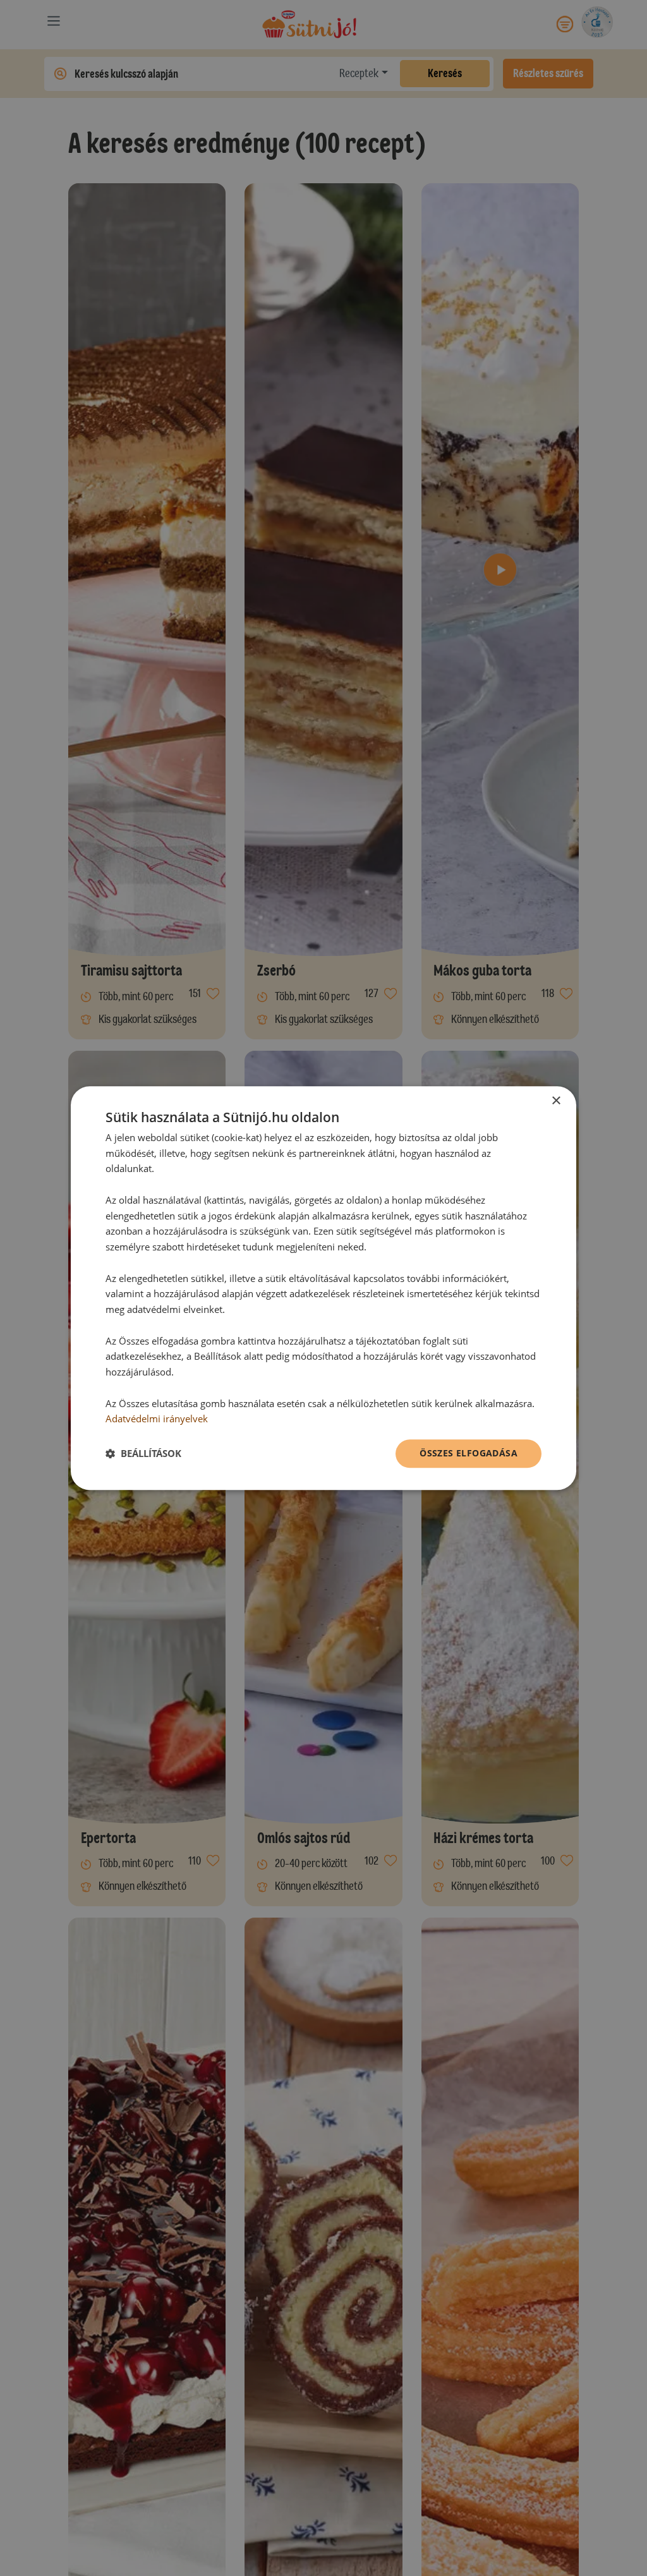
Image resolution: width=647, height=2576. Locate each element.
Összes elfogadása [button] (469, 1453)
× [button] (556, 1101)
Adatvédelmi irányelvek (157, 1419)
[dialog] (323, 1288)
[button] (143, 1454)
